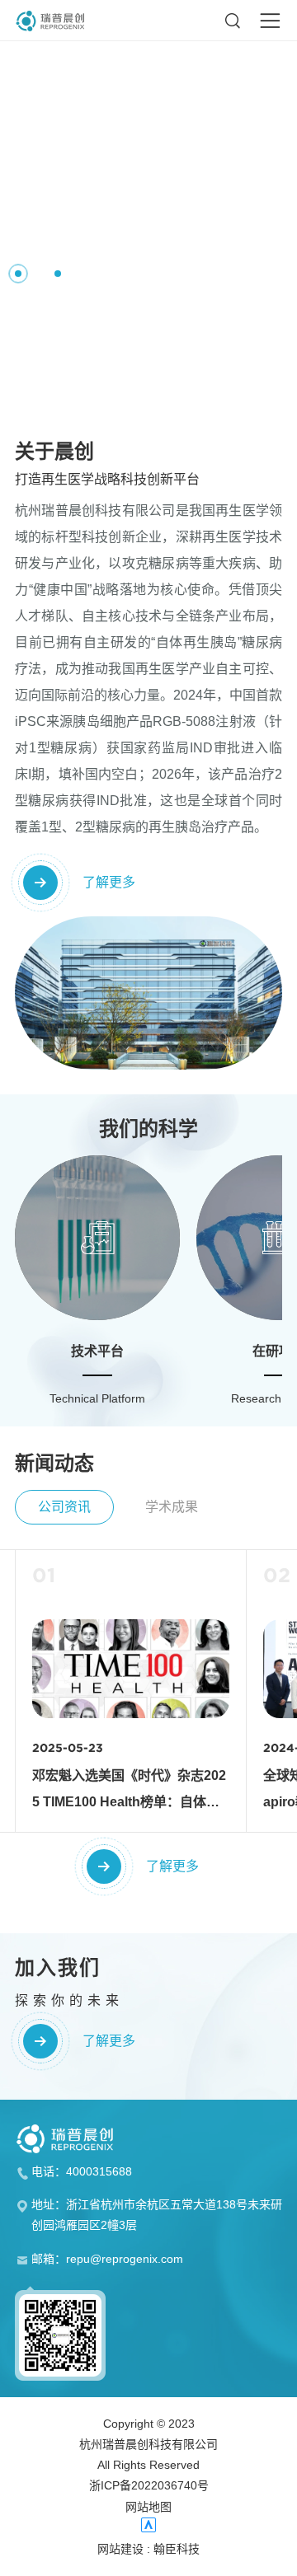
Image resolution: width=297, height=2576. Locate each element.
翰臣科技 (177, 2549)
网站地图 (148, 2507)
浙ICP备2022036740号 (149, 2485)
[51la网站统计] (148, 2525)
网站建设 (120, 2549)
